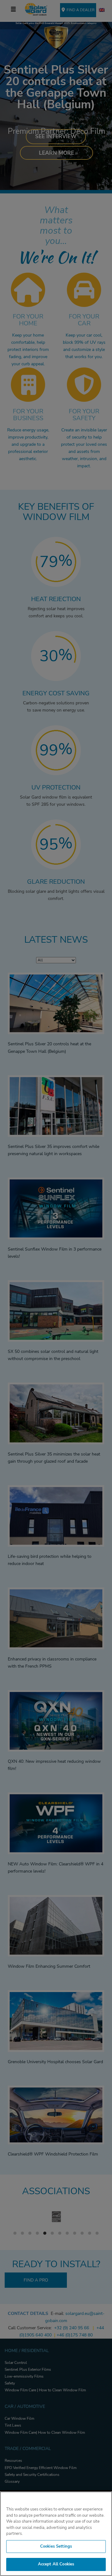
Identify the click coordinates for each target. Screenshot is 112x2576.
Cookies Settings (56, 2546)
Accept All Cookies (56, 2564)
